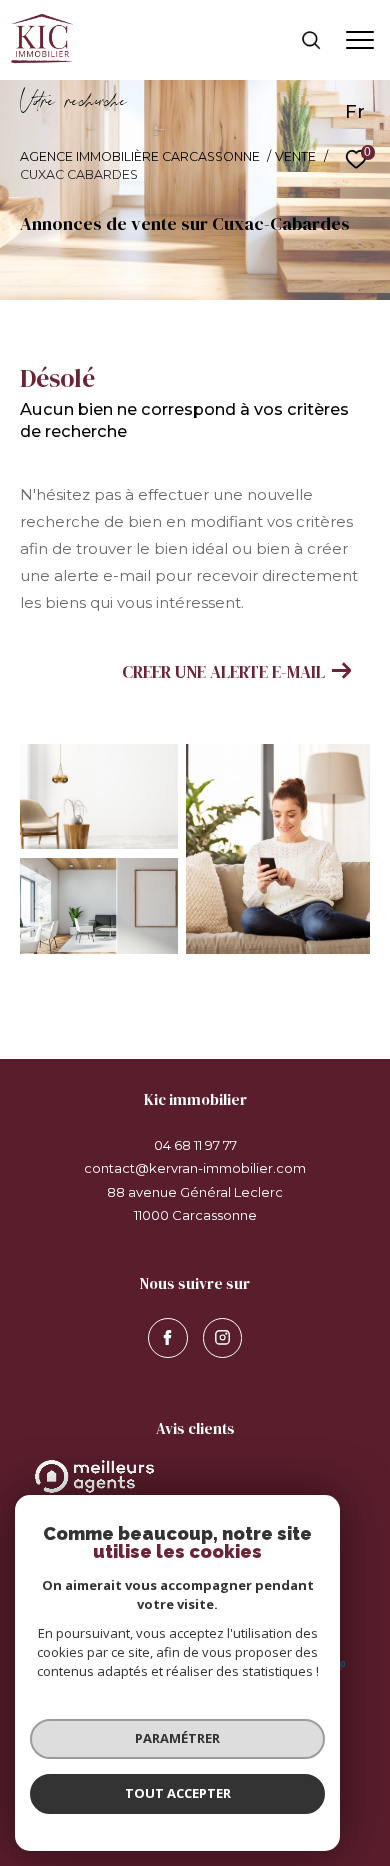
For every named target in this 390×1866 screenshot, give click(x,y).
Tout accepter (178, 1793)
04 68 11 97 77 (195, 1145)
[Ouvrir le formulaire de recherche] (311, 40)
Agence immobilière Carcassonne (140, 156)
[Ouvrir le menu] (359, 40)
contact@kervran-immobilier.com (195, 1168)
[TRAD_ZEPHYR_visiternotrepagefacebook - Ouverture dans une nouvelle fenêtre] (168, 1338)
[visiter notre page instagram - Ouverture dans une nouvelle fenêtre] (223, 1338)
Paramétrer (177, 1738)
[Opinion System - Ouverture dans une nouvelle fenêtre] (195, 1476)
